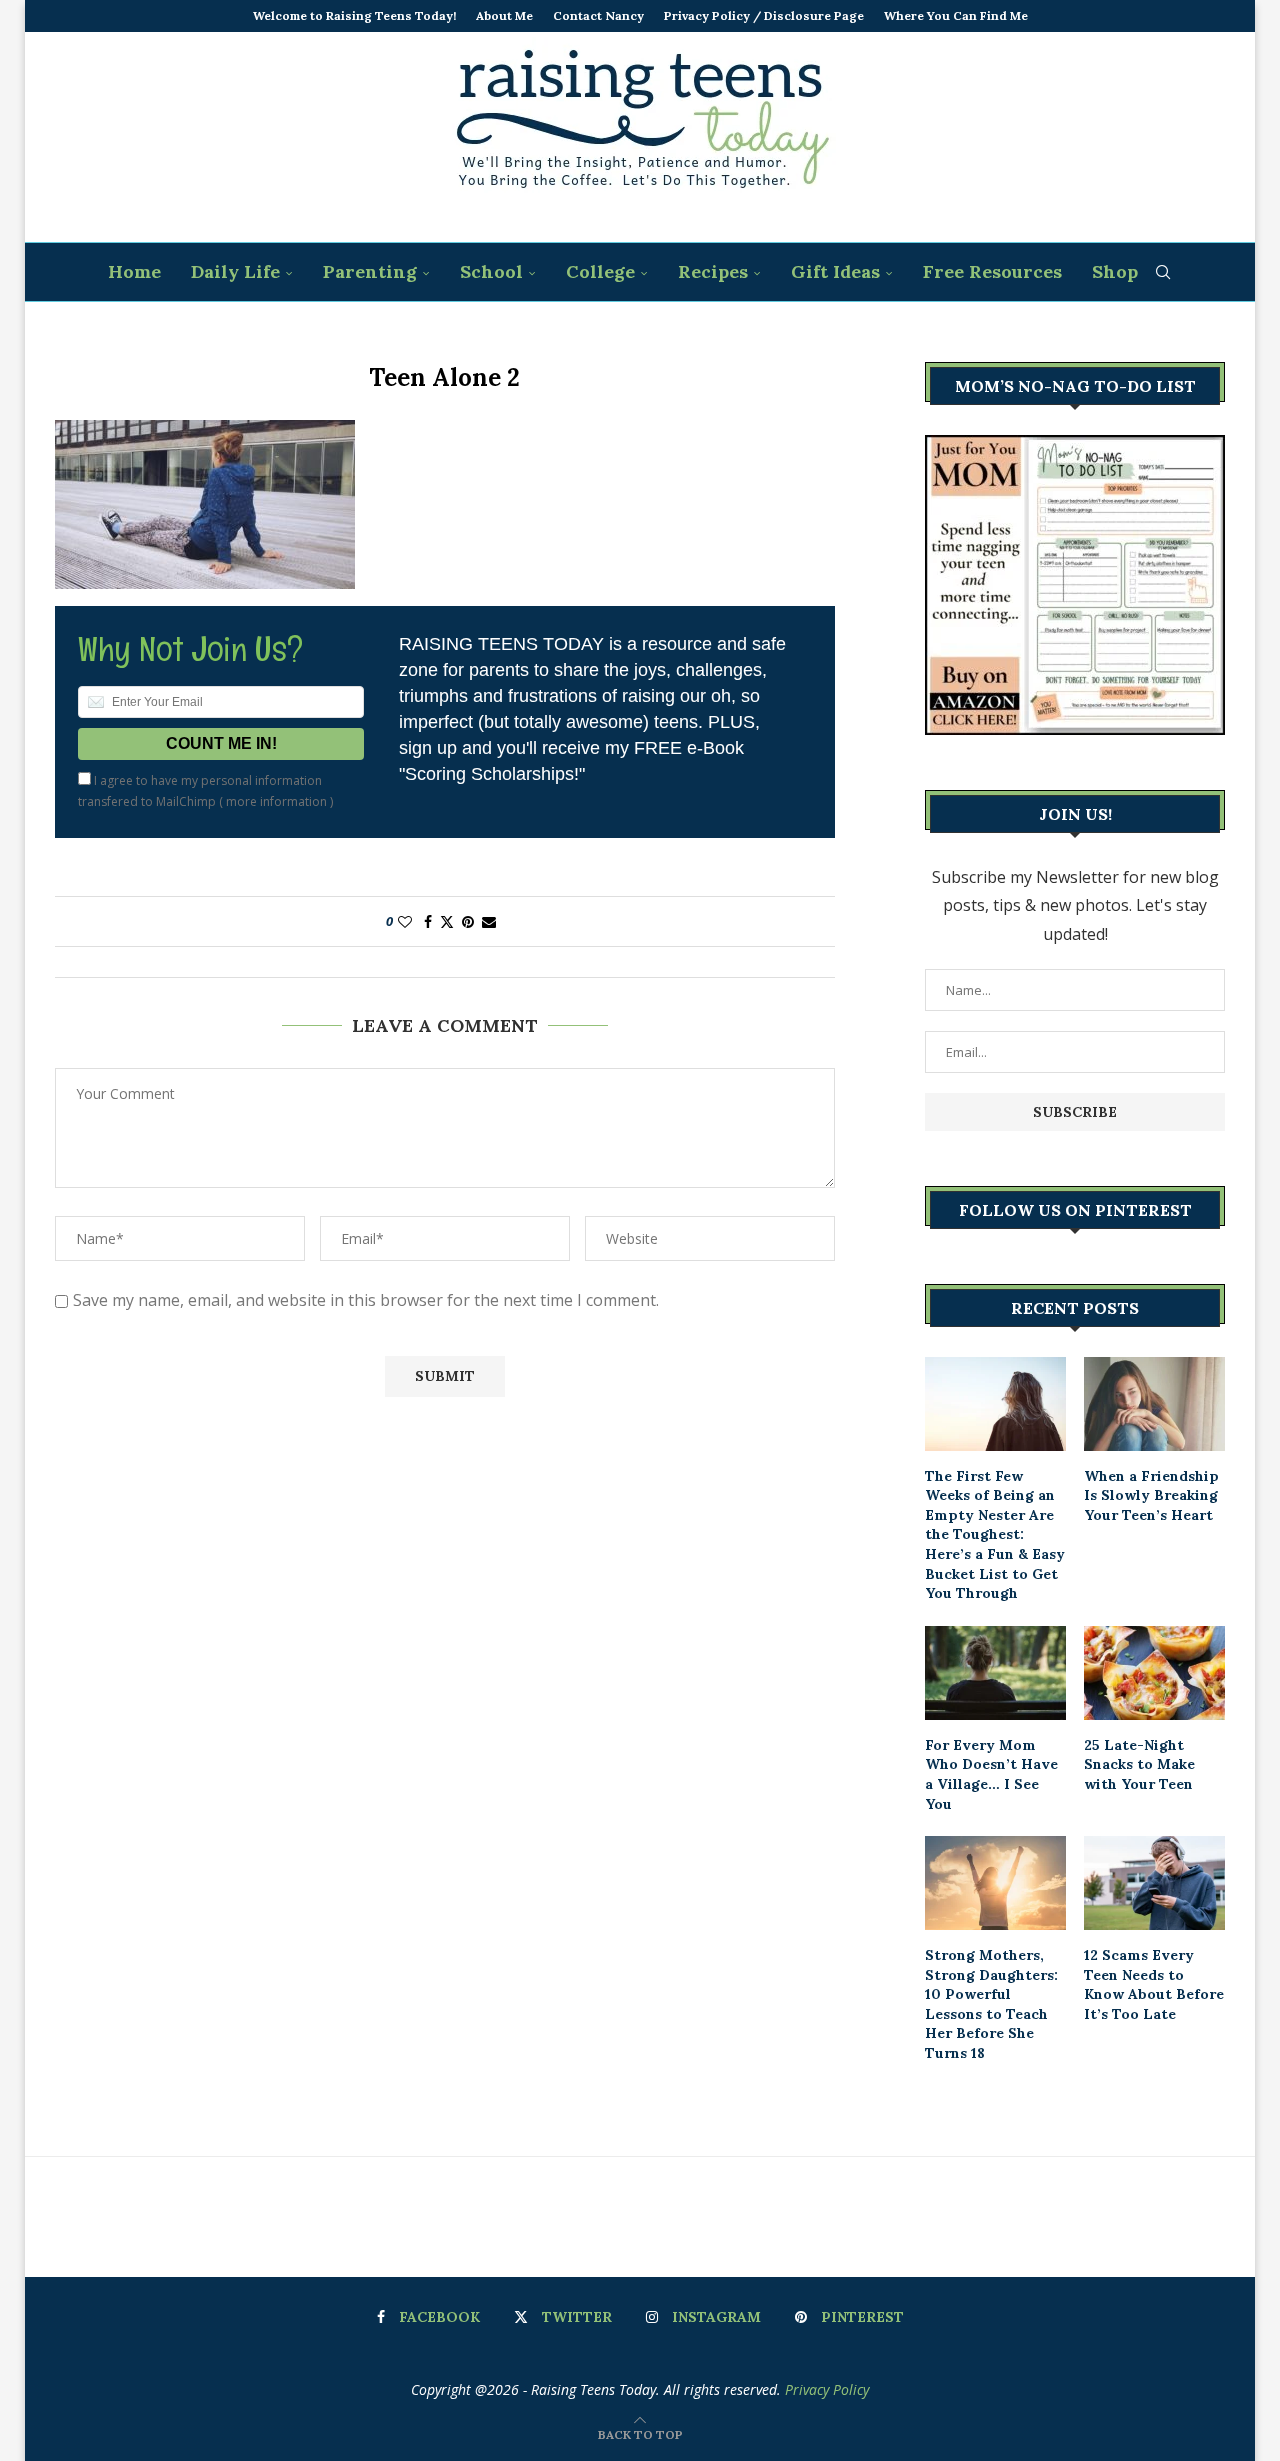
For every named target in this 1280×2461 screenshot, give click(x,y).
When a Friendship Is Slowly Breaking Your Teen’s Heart (1151, 1495)
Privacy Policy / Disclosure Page (764, 15)
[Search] (1163, 272)
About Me (504, 15)
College (600, 271)
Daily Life (235, 271)
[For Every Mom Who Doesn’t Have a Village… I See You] (995, 1673)
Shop (1115, 271)
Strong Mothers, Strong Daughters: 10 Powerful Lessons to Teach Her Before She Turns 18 (991, 2004)
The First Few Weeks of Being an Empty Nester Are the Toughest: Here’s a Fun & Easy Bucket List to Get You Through (995, 1535)
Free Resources (992, 271)
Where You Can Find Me (956, 15)
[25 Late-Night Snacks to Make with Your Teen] (1154, 1673)
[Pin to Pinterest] (468, 921)
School (491, 271)
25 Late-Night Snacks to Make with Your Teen (1139, 1764)
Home (134, 271)
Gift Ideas (835, 271)
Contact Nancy (598, 15)
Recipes (713, 271)
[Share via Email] (489, 921)
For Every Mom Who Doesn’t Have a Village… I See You (991, 1774)
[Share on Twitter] (447, 921)
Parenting (370, 271)
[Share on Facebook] (428, 921)
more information (276, 801)
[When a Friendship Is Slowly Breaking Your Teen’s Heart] (1154, 1404)
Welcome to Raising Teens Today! (354, 15)
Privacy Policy (827, 2389)
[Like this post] (405, 921)
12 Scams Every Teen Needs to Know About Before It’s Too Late (1154, 1984)
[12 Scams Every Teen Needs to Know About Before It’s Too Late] (1154, 1883)
